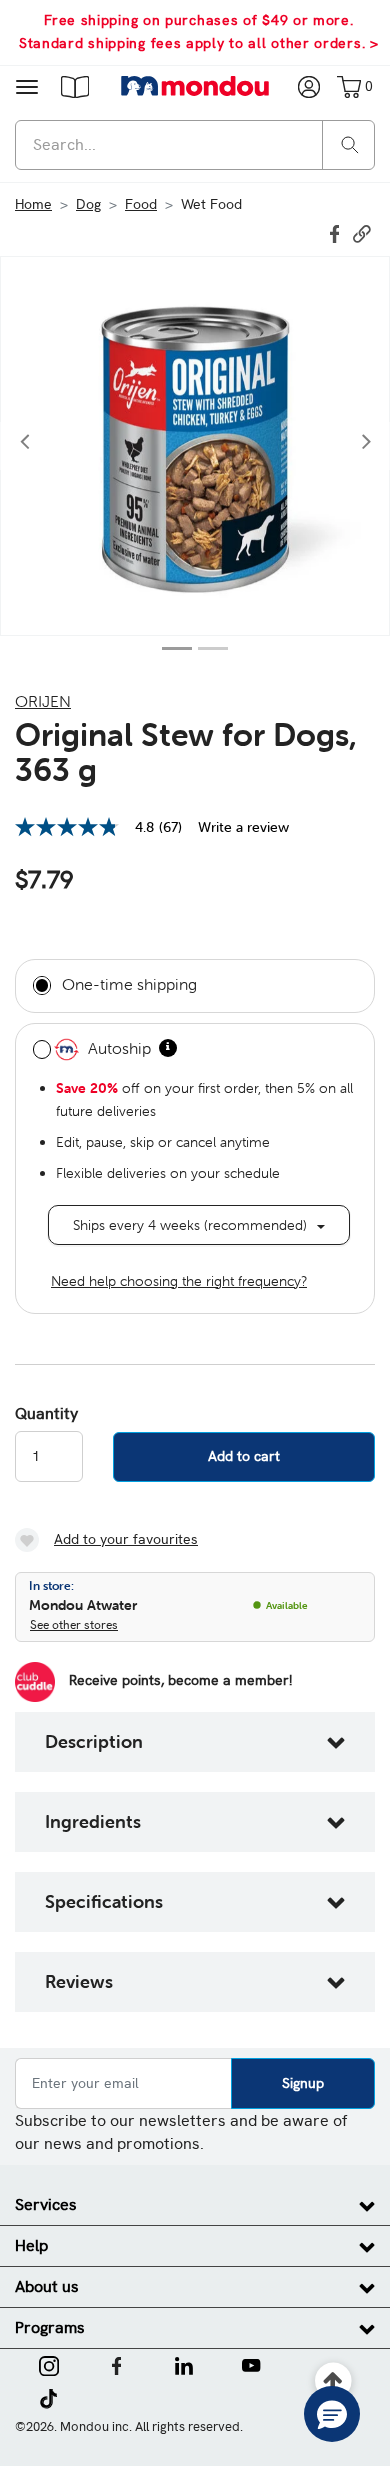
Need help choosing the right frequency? (179, 1281)
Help (31, 2245)
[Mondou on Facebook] (117, 2364)
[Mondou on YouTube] (251, 2364)
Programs (50, 2327)
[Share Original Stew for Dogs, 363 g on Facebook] (337, 232)
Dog (88, 204)
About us (47, 2286)
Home (33, 204)
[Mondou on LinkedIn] (184, 2364)
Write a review (243, 827)
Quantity (46, 1414)
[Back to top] (333, 2381)
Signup (303, 2083)
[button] (75, 86)
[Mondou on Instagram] (49, 2364)
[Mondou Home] (195, 86)
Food (141, 204)
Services (46, 2204)
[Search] (350, 143)
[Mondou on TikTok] (48, 2397)
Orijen (43, 701)
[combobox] (195, 145)
